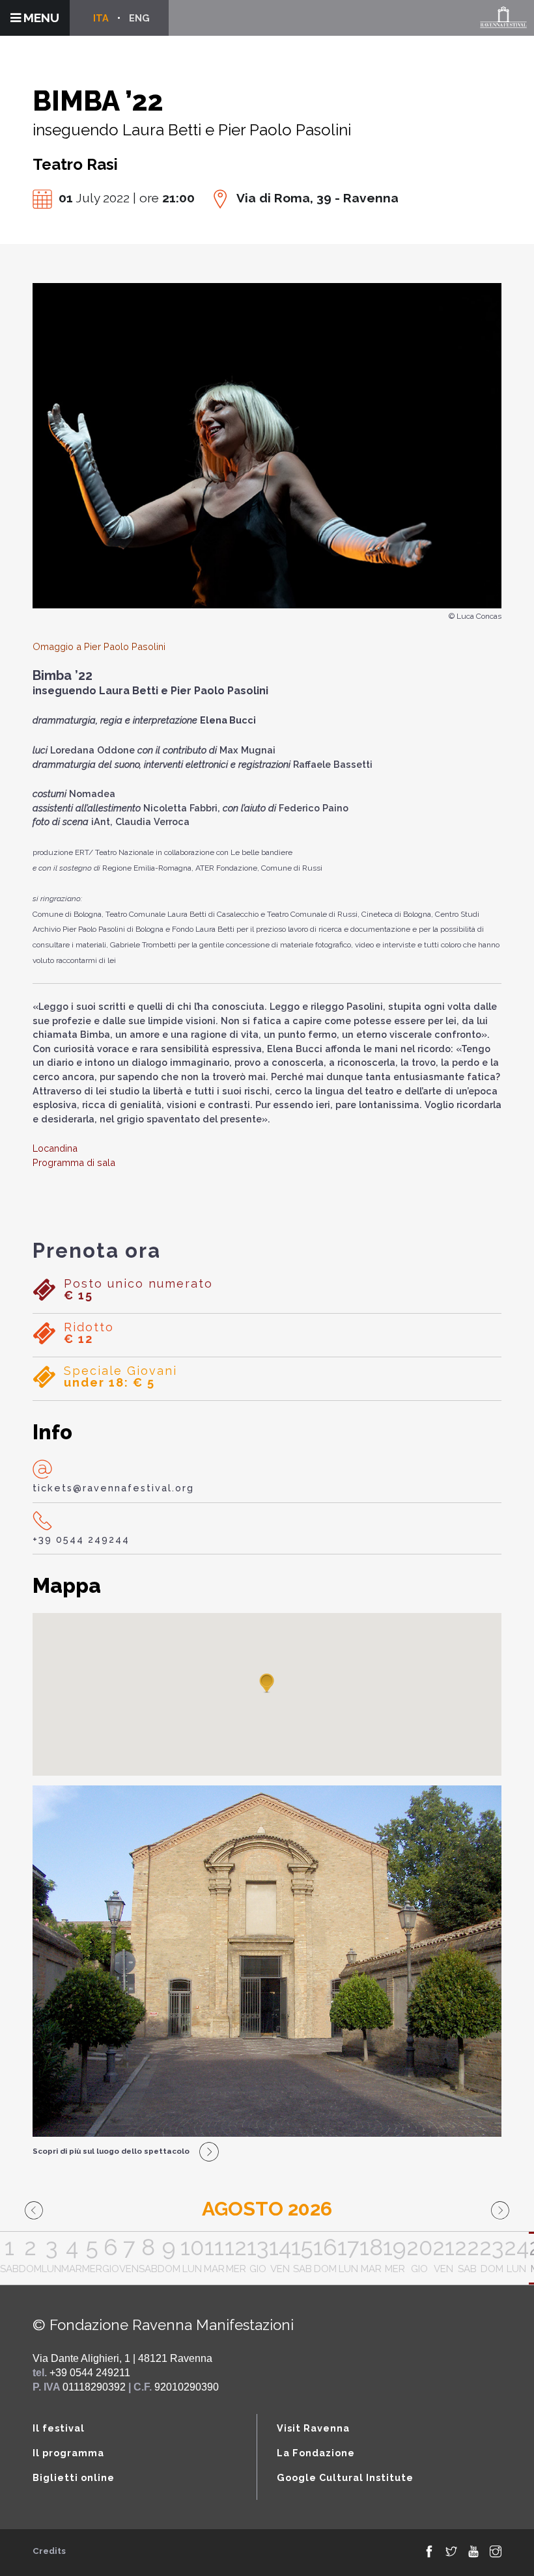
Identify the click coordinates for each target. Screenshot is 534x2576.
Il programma (68, 2453)
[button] (267, 1684)
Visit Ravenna (313, 2428)
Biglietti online (74, 2477)
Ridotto (89, 1333)
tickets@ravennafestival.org (113, 1488)
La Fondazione (316, 2453)
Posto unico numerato (138, 1290)
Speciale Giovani (120, 1377)
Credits (49, 2551)
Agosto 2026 (267, 2209)
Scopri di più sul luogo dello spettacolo (111, 2151)
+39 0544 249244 (81, 1539)
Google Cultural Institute (345, 2477)
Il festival (59, 2428)
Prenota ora (97, 1251)
